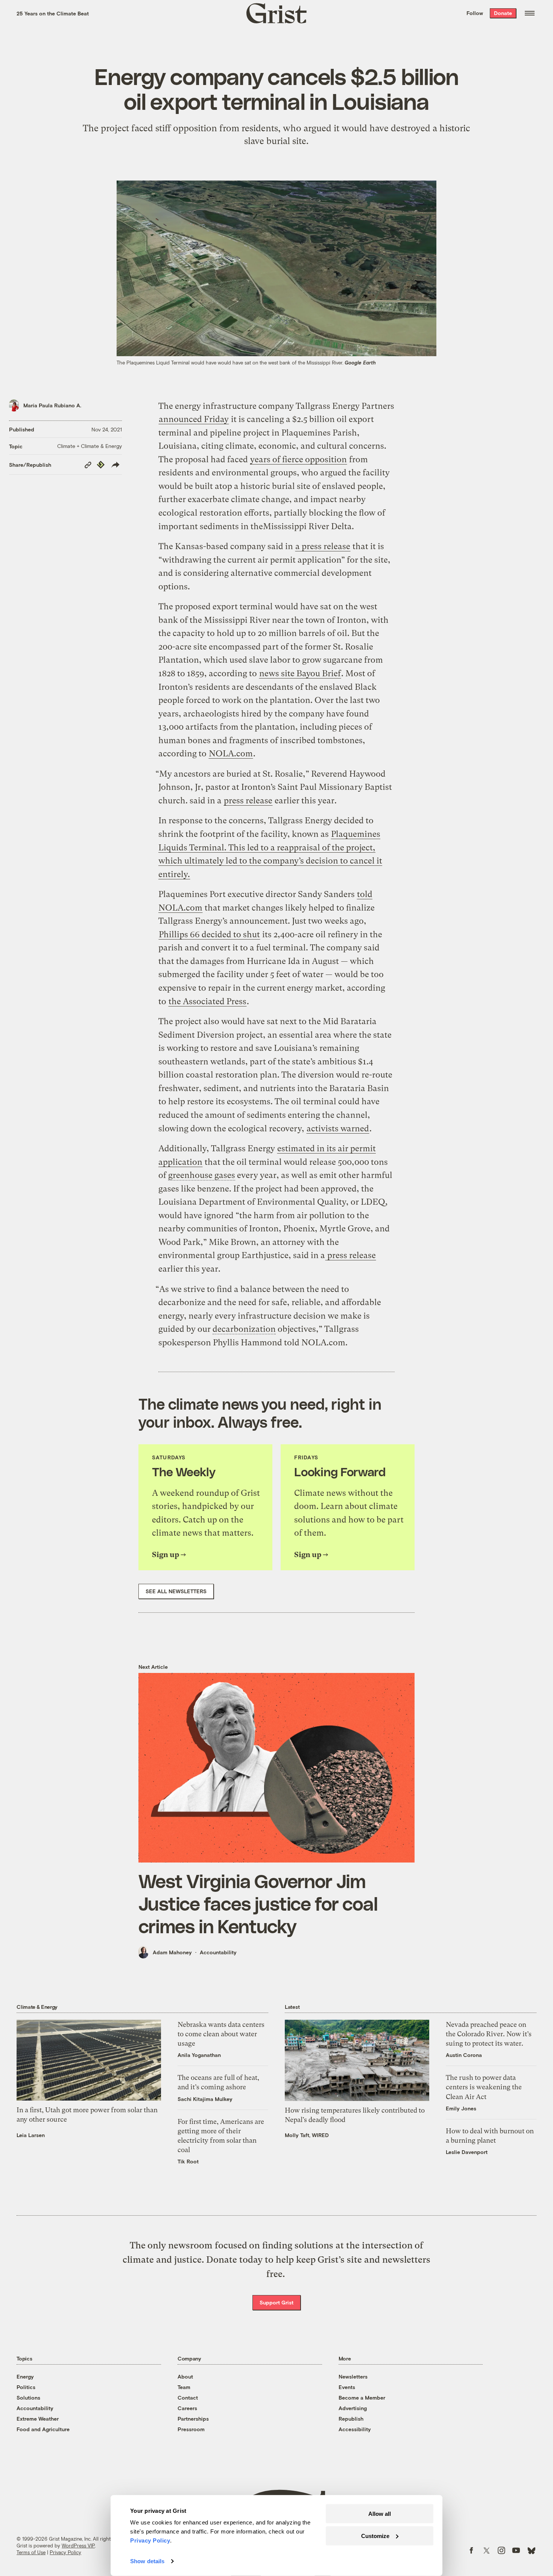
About (185, 2376)
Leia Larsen (31, 2135)
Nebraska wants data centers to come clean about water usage (221, 2034)
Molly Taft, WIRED (307, 2135)
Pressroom (191, 2429)
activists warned (338, 1129)
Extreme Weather (38, 2419)
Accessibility (355, 2429)
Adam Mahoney (172, 1952)
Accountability (218, 1952)
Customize (375, 2536)
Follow (475, 13)
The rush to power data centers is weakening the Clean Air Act (484, 2087)
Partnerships (193, 2419)
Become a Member (362, 2398)
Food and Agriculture (43, 2429)
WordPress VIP (78, 2546)
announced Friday (194, 419)
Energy (25, 2376)
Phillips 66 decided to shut (209, 934)
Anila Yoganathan (199, 2055)
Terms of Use (31, 2552)
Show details (147, 2561)
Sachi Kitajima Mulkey (205, 2099)
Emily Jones (461, 2108)
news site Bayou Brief (300, 673)
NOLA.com (231, 754)
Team (184, 2387)
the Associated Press (207, 1001)
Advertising (353, 2408)
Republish (351, 2419)
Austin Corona (464, 2055)
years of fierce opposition (299, 459)
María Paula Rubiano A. (52, 405)
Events (347, 2387)
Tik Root (188, 2161)
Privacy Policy (65, 2552)
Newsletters (353, 2376)
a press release (323, 546)
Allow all (380, 2514)
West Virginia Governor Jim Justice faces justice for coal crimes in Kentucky (258, 1903)
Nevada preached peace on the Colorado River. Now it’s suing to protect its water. (489, 2034)
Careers (187, 2408)
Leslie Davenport (467, 2152)
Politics (26, 2387)
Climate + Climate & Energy (90, 446)
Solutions (28, 2398)
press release (248, 801)
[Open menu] (530, 13)
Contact (188, 2398)
